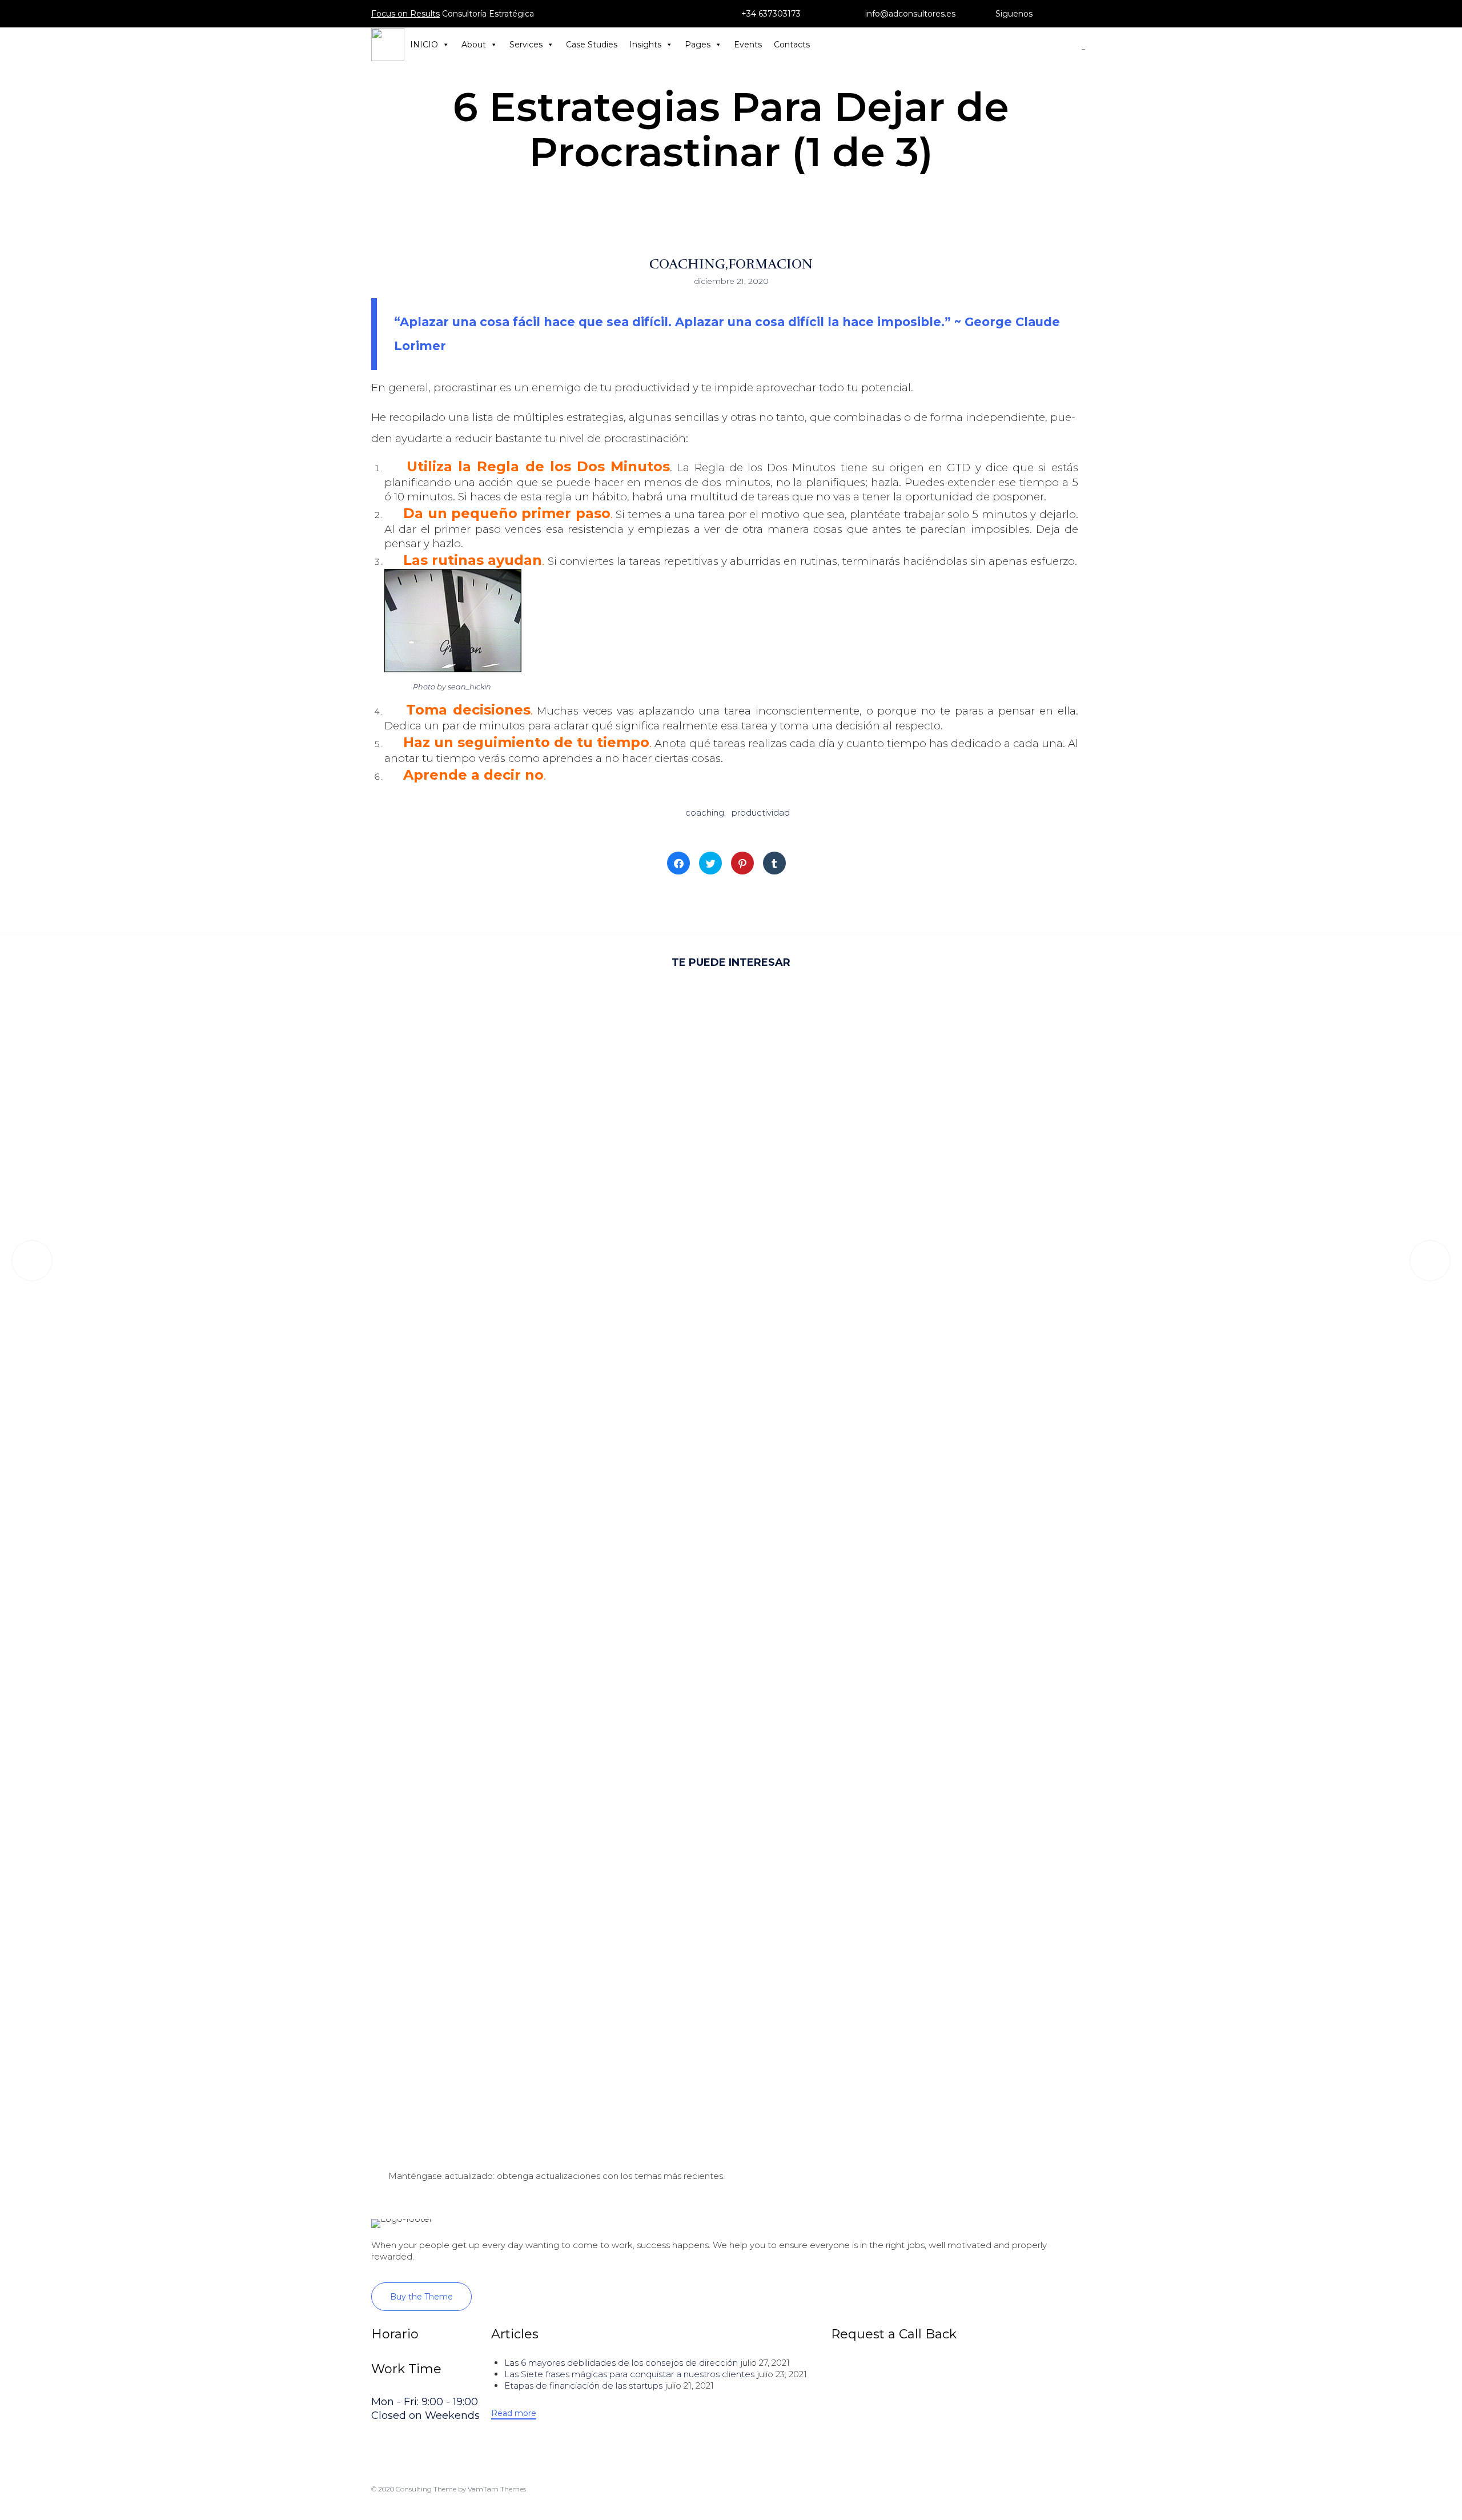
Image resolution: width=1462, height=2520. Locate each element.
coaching (705, 812)
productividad (761, 812)
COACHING (687, 264)
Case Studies (592, 45)
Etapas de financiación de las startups (583, 2385)
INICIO (424, 45)
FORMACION (770, 264)
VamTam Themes (497, 2489)
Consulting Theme (426, 2489)
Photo (424, 687)
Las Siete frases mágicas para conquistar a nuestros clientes (629, 2374)
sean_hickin (469, 687)
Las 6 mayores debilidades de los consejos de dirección (621, 2363)
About (474, 45)
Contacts (792, 45)
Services (526, 45)
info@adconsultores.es (910, 14)
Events (748, 45)
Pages (698, 45)
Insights (645, 45)
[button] (421, 2297)
